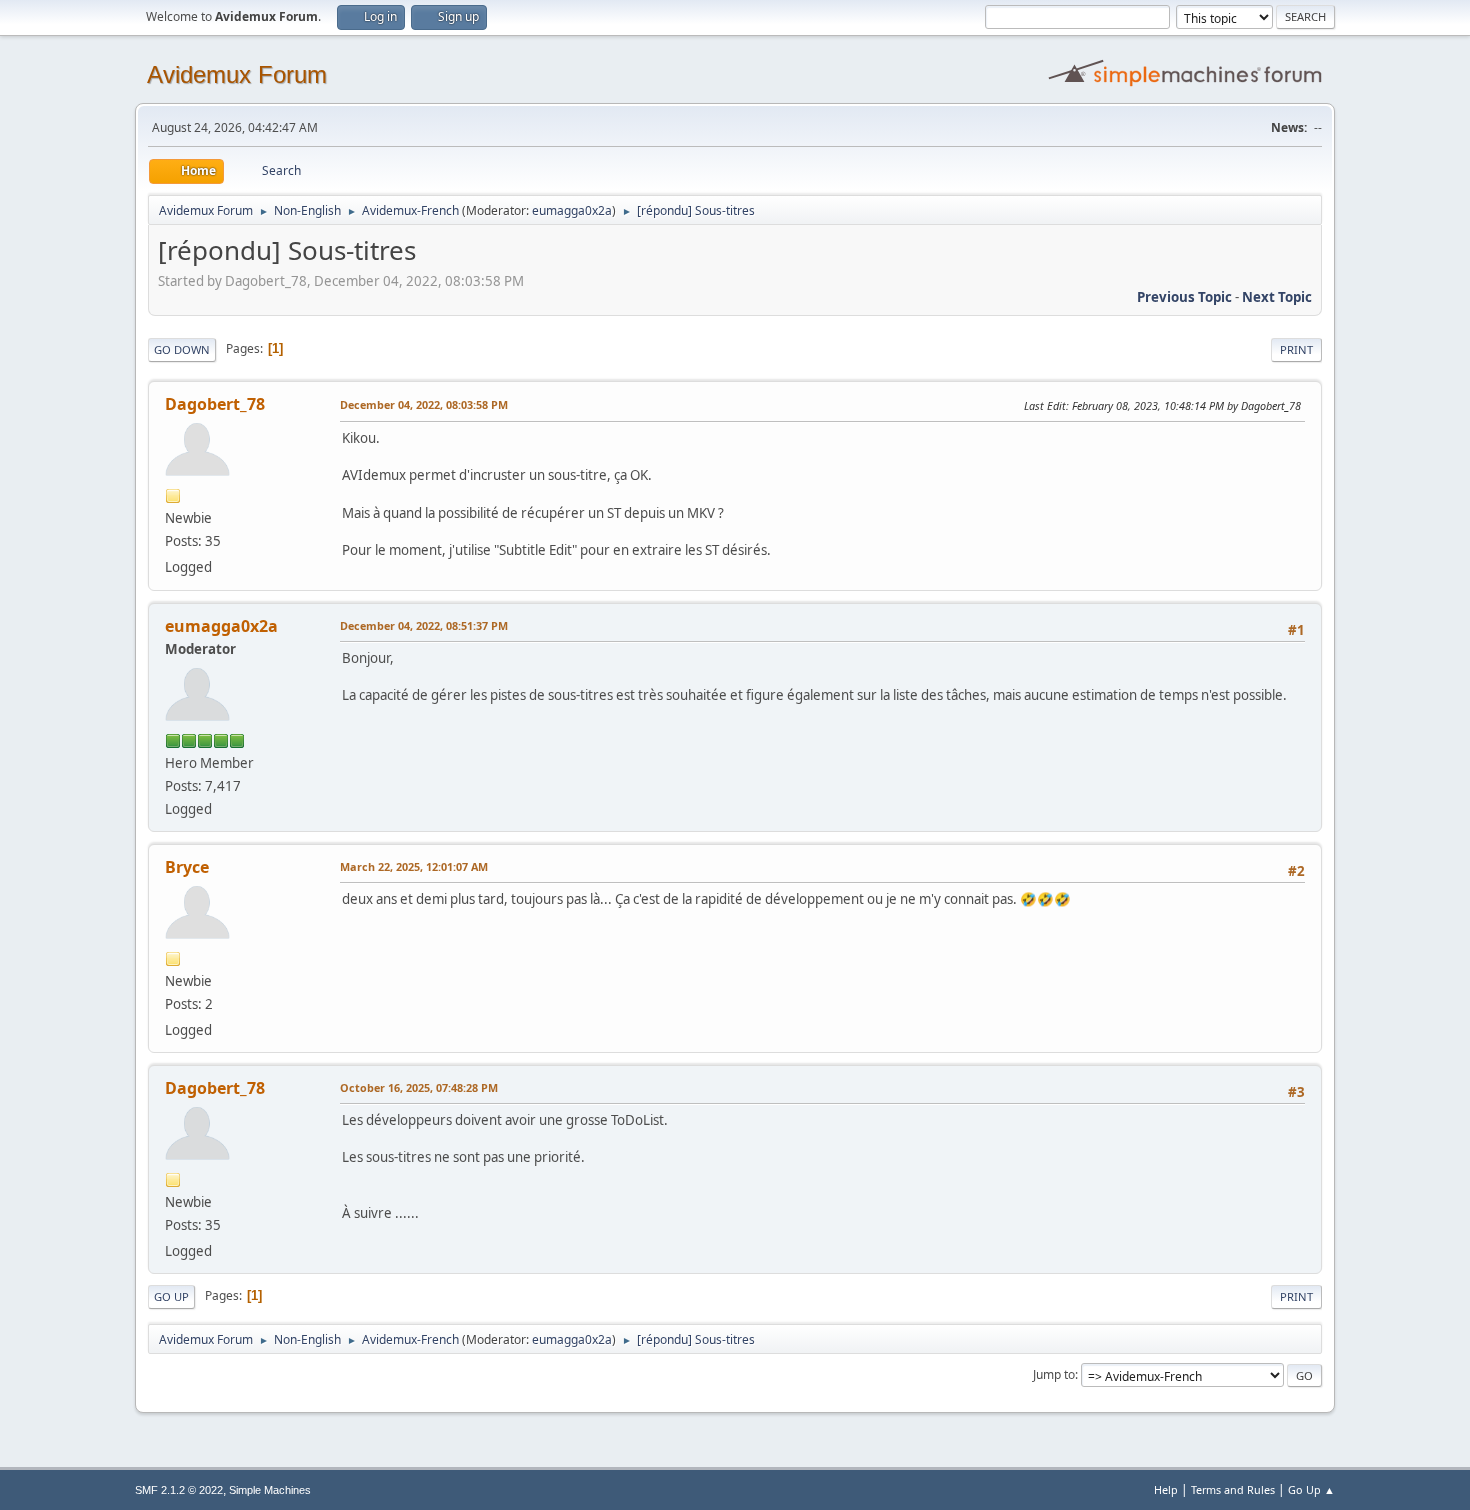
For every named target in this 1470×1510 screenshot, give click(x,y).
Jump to (1054, 1374)
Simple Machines (270, 1490)
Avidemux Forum (237, 74)
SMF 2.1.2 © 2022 (179, 1490)
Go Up (171, 1296)
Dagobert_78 (215, 404)
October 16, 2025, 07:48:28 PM (419, 1087)
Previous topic (1184, 297)
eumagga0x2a (572, 210)
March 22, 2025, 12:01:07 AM (414, 866)
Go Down (182, 349)
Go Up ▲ (1311, 1489)
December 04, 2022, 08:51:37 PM (424, 625)
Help (1166, 1489)
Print (1296, 349)
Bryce (187, 867)
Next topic (1277, 297)
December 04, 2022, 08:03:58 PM (424, 404)
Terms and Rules (1233, 1489)
